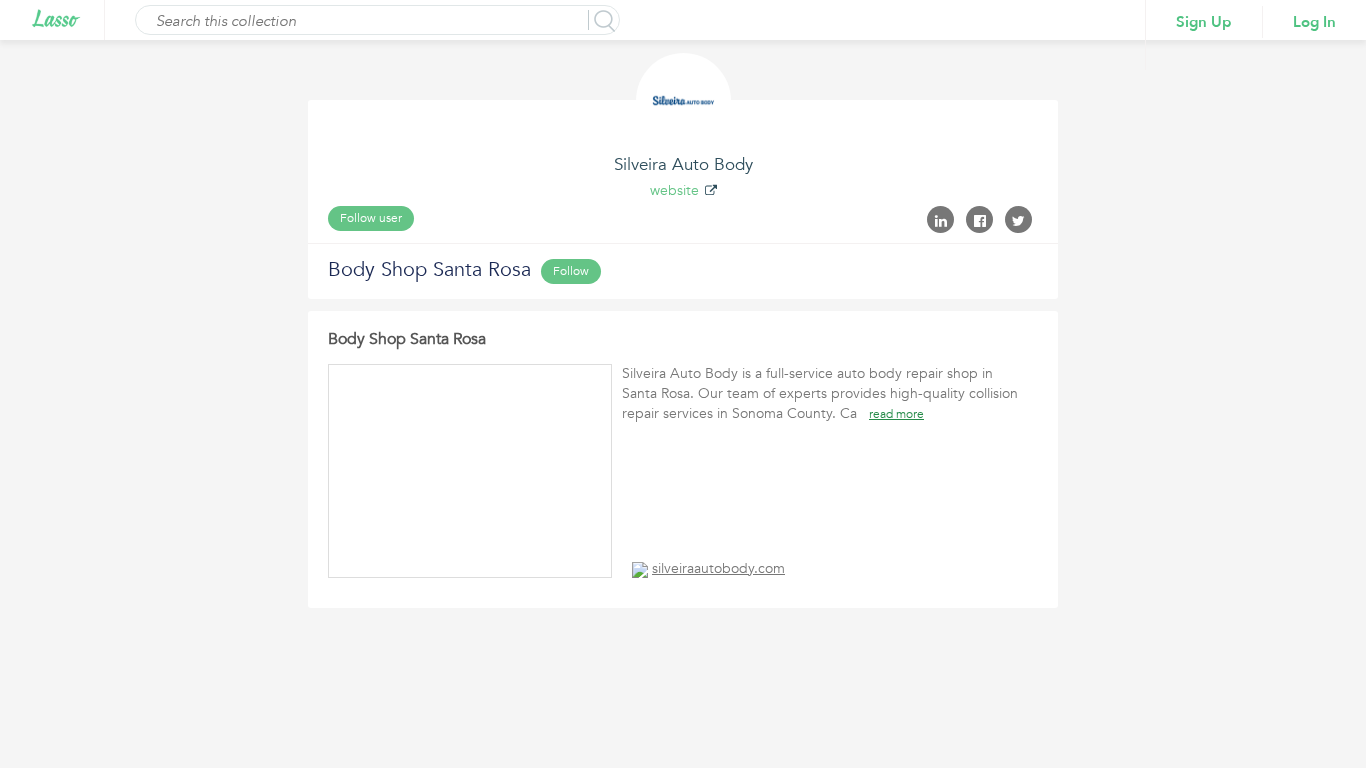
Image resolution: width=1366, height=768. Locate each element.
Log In (1314, 22)
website (674, 190)
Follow (571, 271)
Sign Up (1204, 22)
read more (896, 414)
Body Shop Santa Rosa (407, 339)
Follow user (371, 218)
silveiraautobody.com (718, 568)
